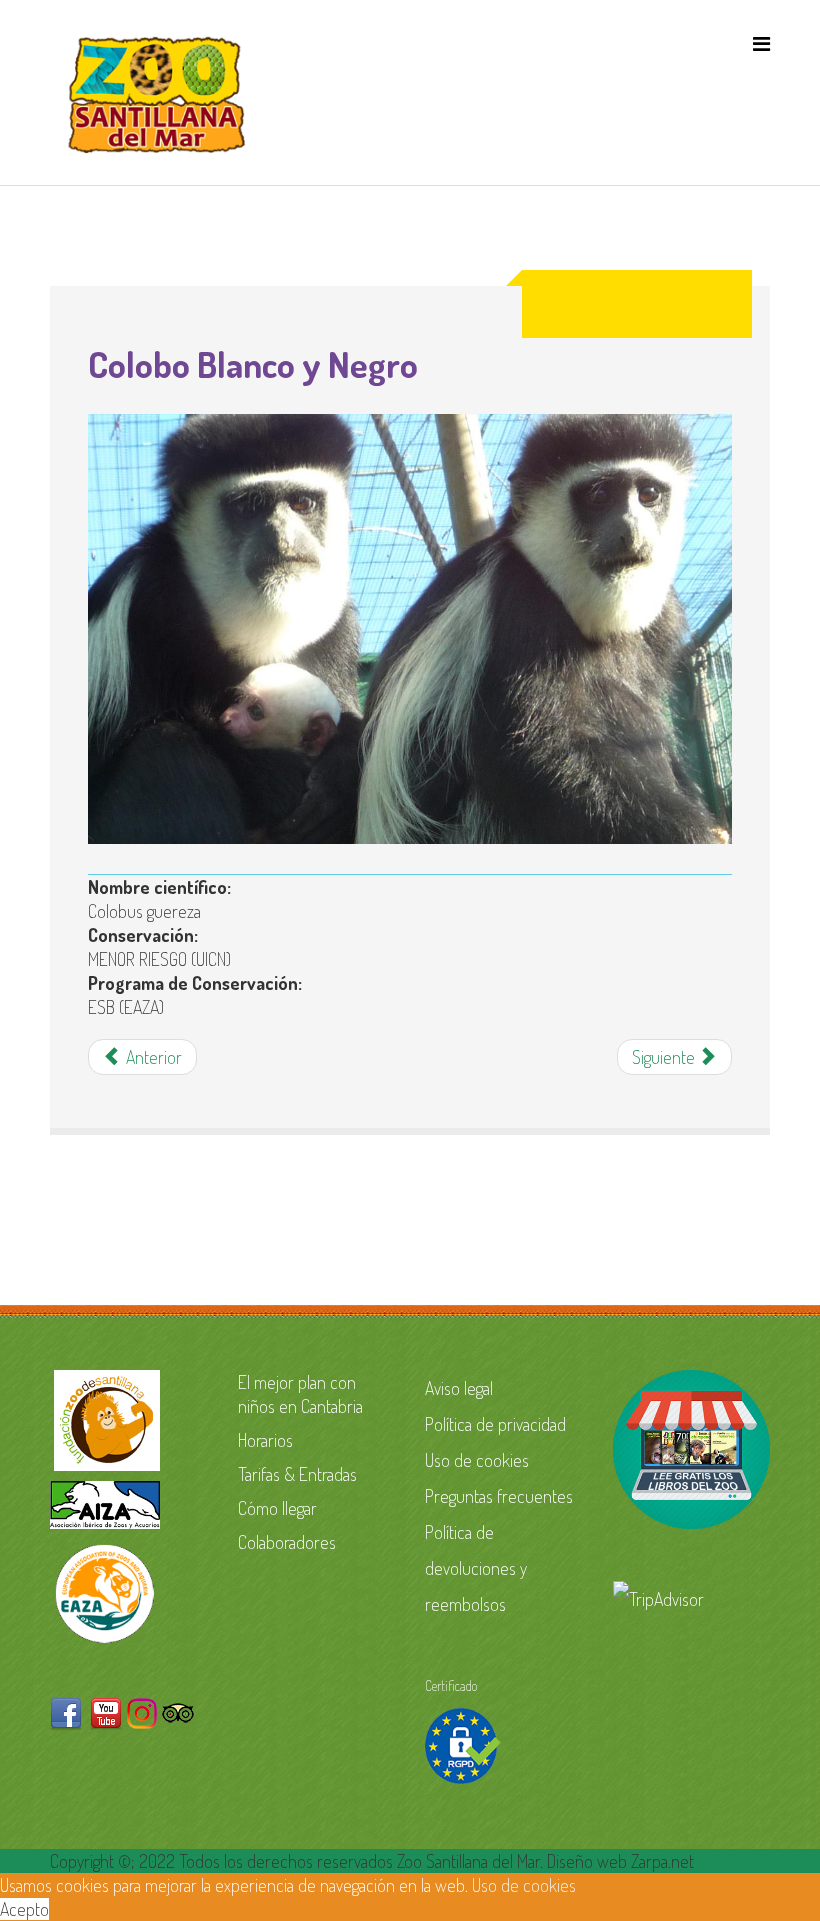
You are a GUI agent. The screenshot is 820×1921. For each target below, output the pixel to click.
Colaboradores (287, 1542)
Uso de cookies (477, 1460)
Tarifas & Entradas (297, 1474)
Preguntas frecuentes (499, 1496)
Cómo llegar (277, 1508)
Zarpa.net (729, 1861)
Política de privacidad (495, 1424)
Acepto (24, 1909)
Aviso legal (459, 1388)
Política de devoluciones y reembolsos (476, 1568)
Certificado (451, 1685)
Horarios (265, 1440)
